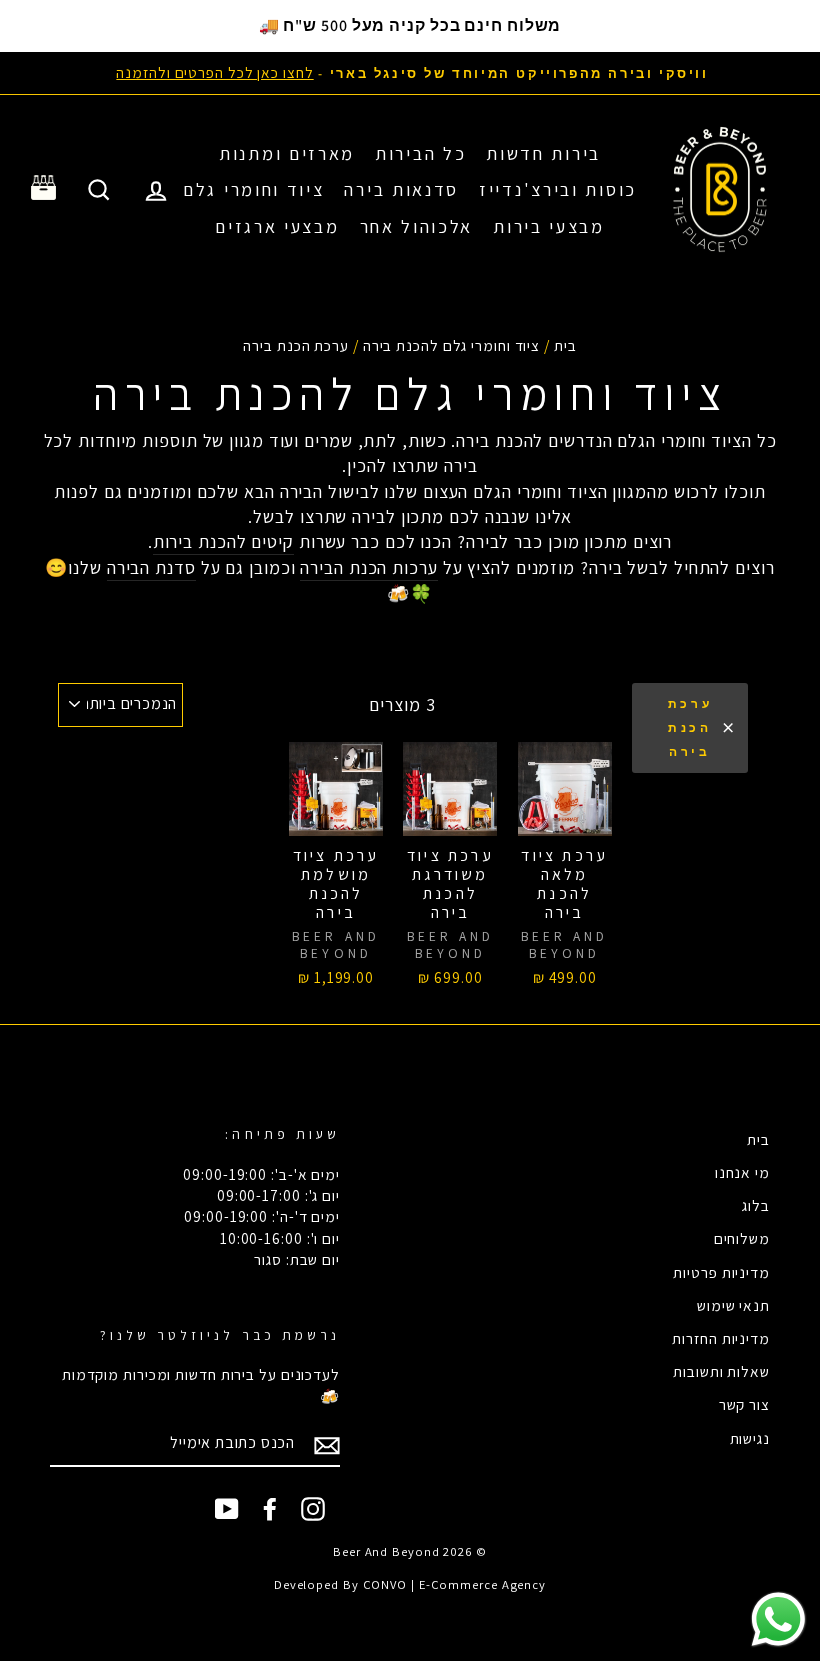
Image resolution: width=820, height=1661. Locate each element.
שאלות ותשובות (721, 1371)
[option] (410, 72)
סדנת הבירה (151, 567)
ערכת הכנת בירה (690, 727)
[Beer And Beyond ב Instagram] (313, 1509)
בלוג (756, 1205)
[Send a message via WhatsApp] (778, 1619)
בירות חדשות (543, 153)
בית (565, 345)
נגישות (750, 1438)
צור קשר (744, 1404)
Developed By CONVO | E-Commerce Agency (410, 1584)
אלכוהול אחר (417, 226)
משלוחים (742, 1238)
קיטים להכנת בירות (223, 541)
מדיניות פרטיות (721, 1272)
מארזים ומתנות (287, 153)
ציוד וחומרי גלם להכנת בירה (451, 345)
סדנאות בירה (401, 189)
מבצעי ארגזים (277, 226)
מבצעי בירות (549, 226)
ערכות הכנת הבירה (368, 567)
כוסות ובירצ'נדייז (558, 189)
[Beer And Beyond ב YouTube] (227, 1509)
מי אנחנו (742, 1172)
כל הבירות (420, 153)
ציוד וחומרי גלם (254, 189)
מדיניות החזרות (721, 1338)
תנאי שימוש (733, 1305)
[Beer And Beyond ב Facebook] (270, 1509)
